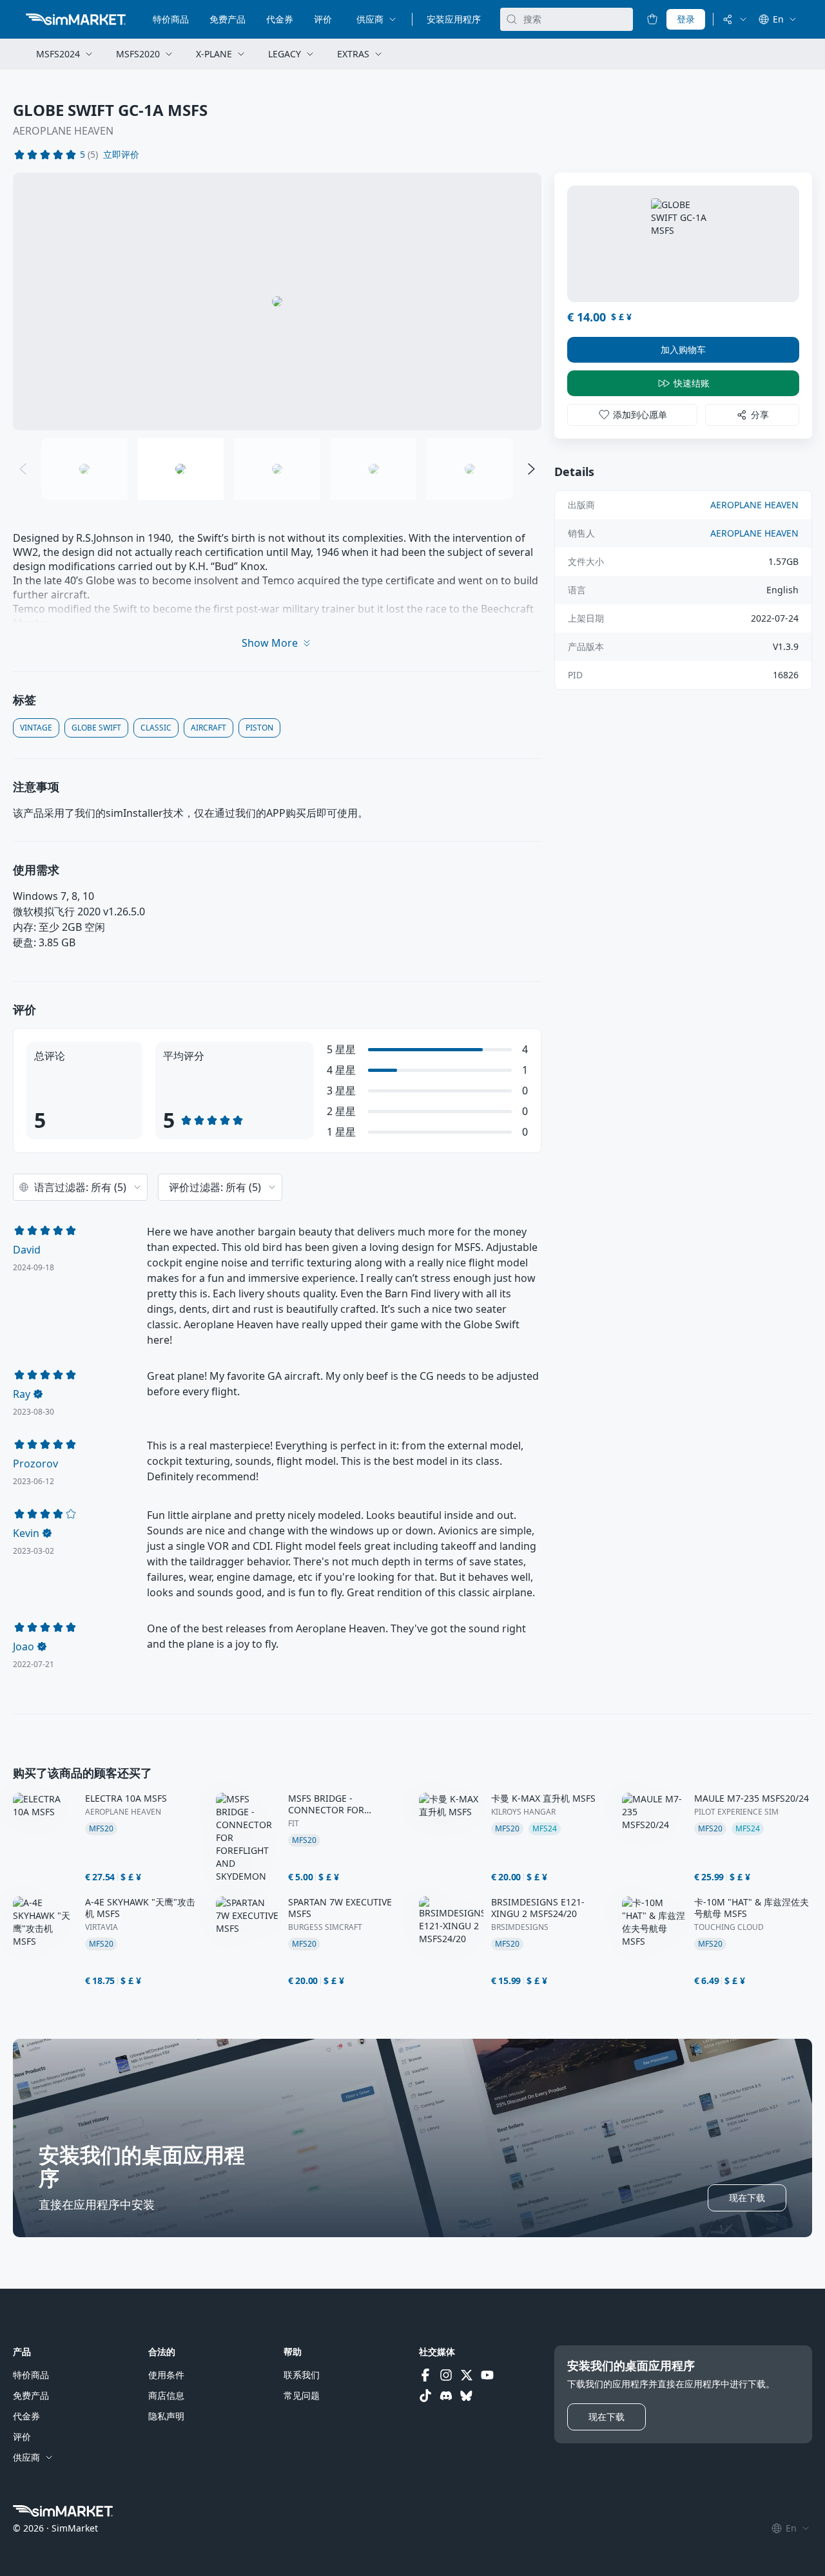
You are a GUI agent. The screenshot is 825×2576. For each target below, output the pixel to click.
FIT (294, 1824)
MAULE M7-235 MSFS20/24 (752, 1798)
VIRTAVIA (102, 1927)
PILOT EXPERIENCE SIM (736, 1812)
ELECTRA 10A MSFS (126, 1798)
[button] (121, 155)
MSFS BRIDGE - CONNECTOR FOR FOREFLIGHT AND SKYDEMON (326, 1804)
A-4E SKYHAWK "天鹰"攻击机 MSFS (140, 1908)
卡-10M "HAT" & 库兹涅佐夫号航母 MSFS (752, 1908)
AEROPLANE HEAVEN (63, 131)
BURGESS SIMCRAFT (325, 1927)
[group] (277, 301)
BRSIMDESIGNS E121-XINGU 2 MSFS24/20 (538, 1908)
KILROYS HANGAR (523, 1812)
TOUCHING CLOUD (729, 1927)
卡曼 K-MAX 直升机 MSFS (543, 1798)
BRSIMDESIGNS (520, 1927)
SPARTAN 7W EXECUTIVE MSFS (340, 1908)
